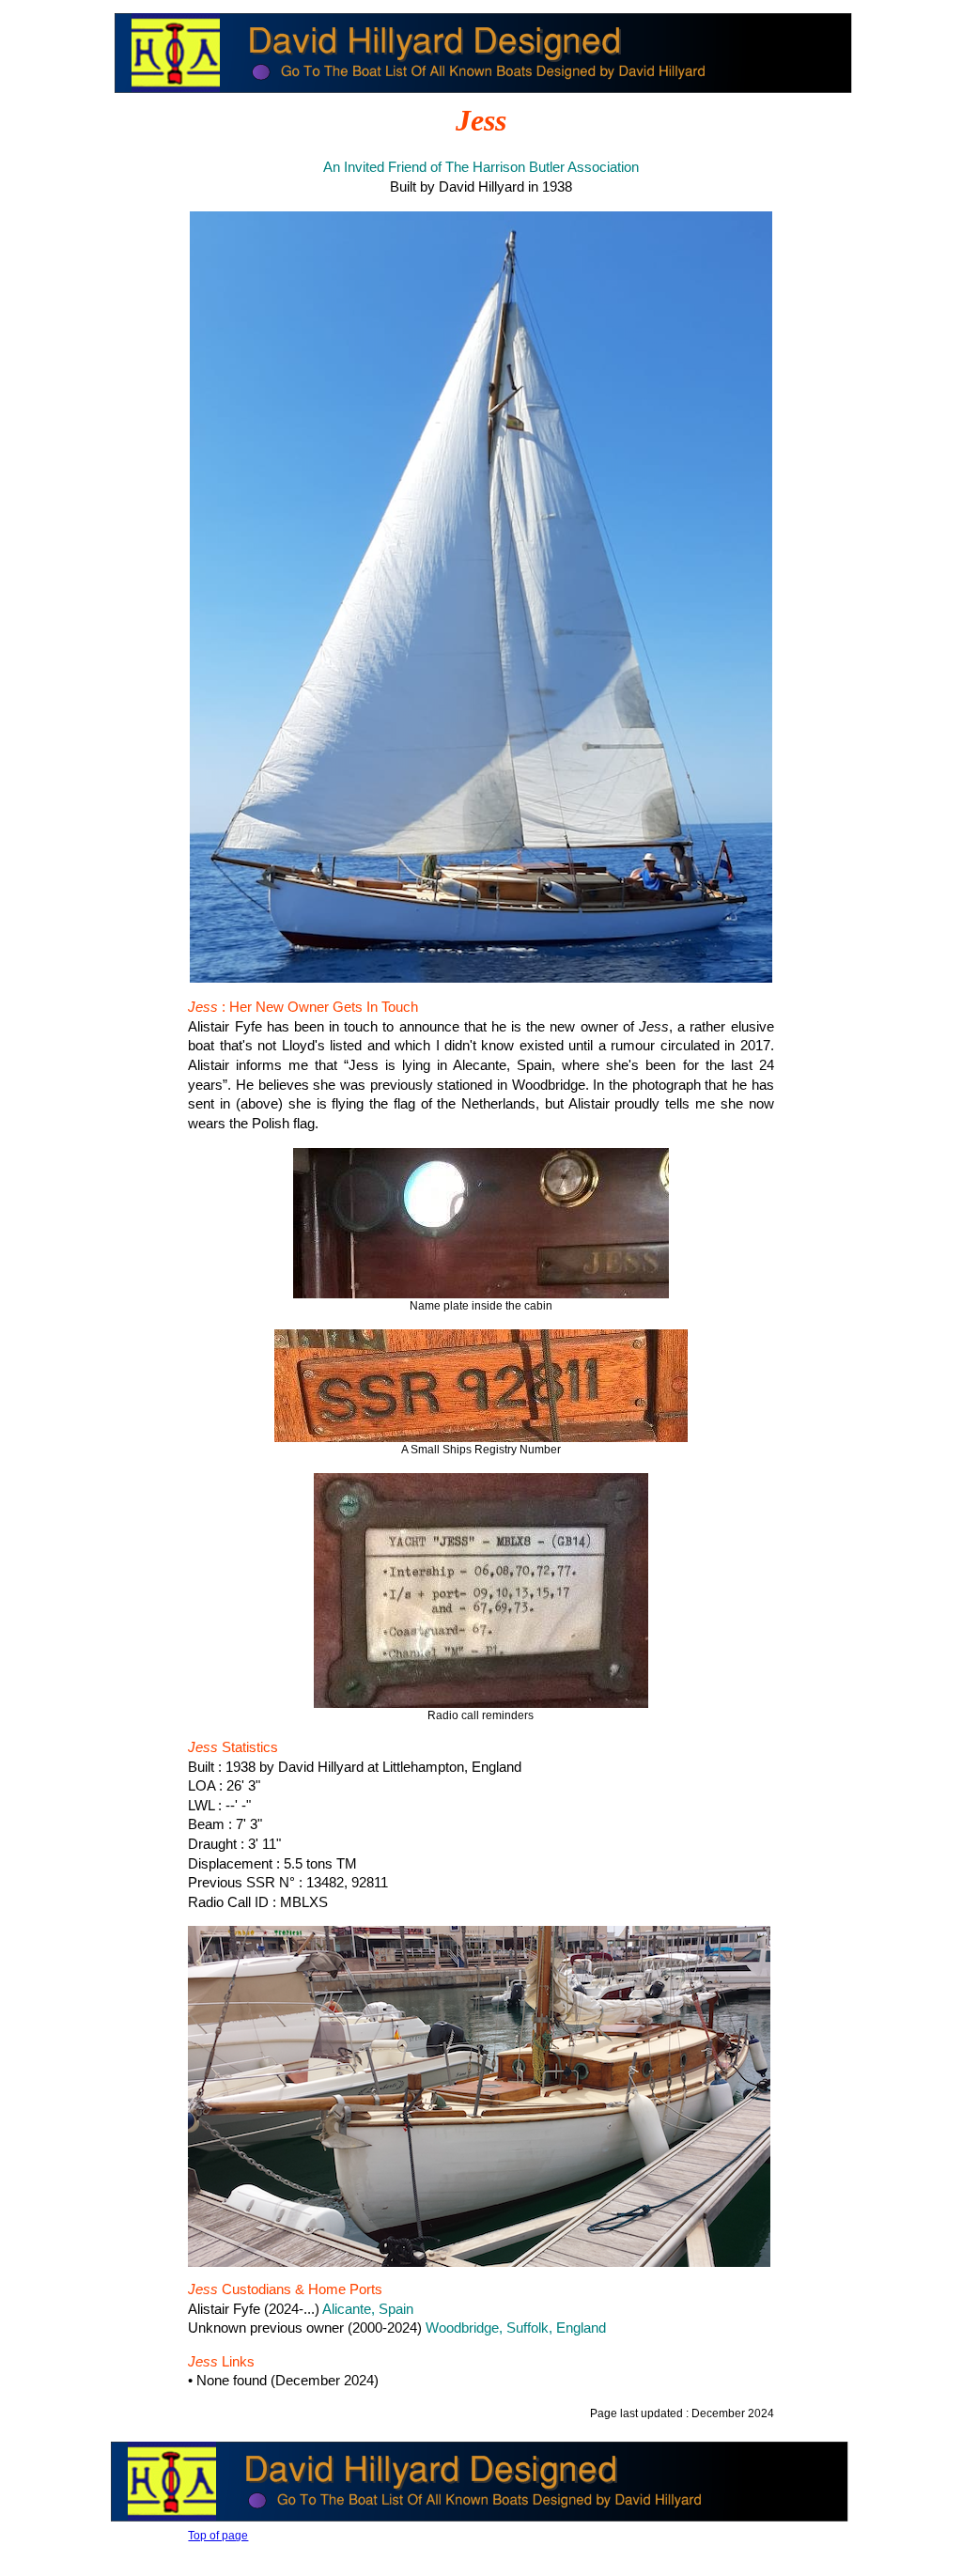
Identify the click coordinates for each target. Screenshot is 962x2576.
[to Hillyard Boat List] (483, 94)
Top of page (218, 2536)
